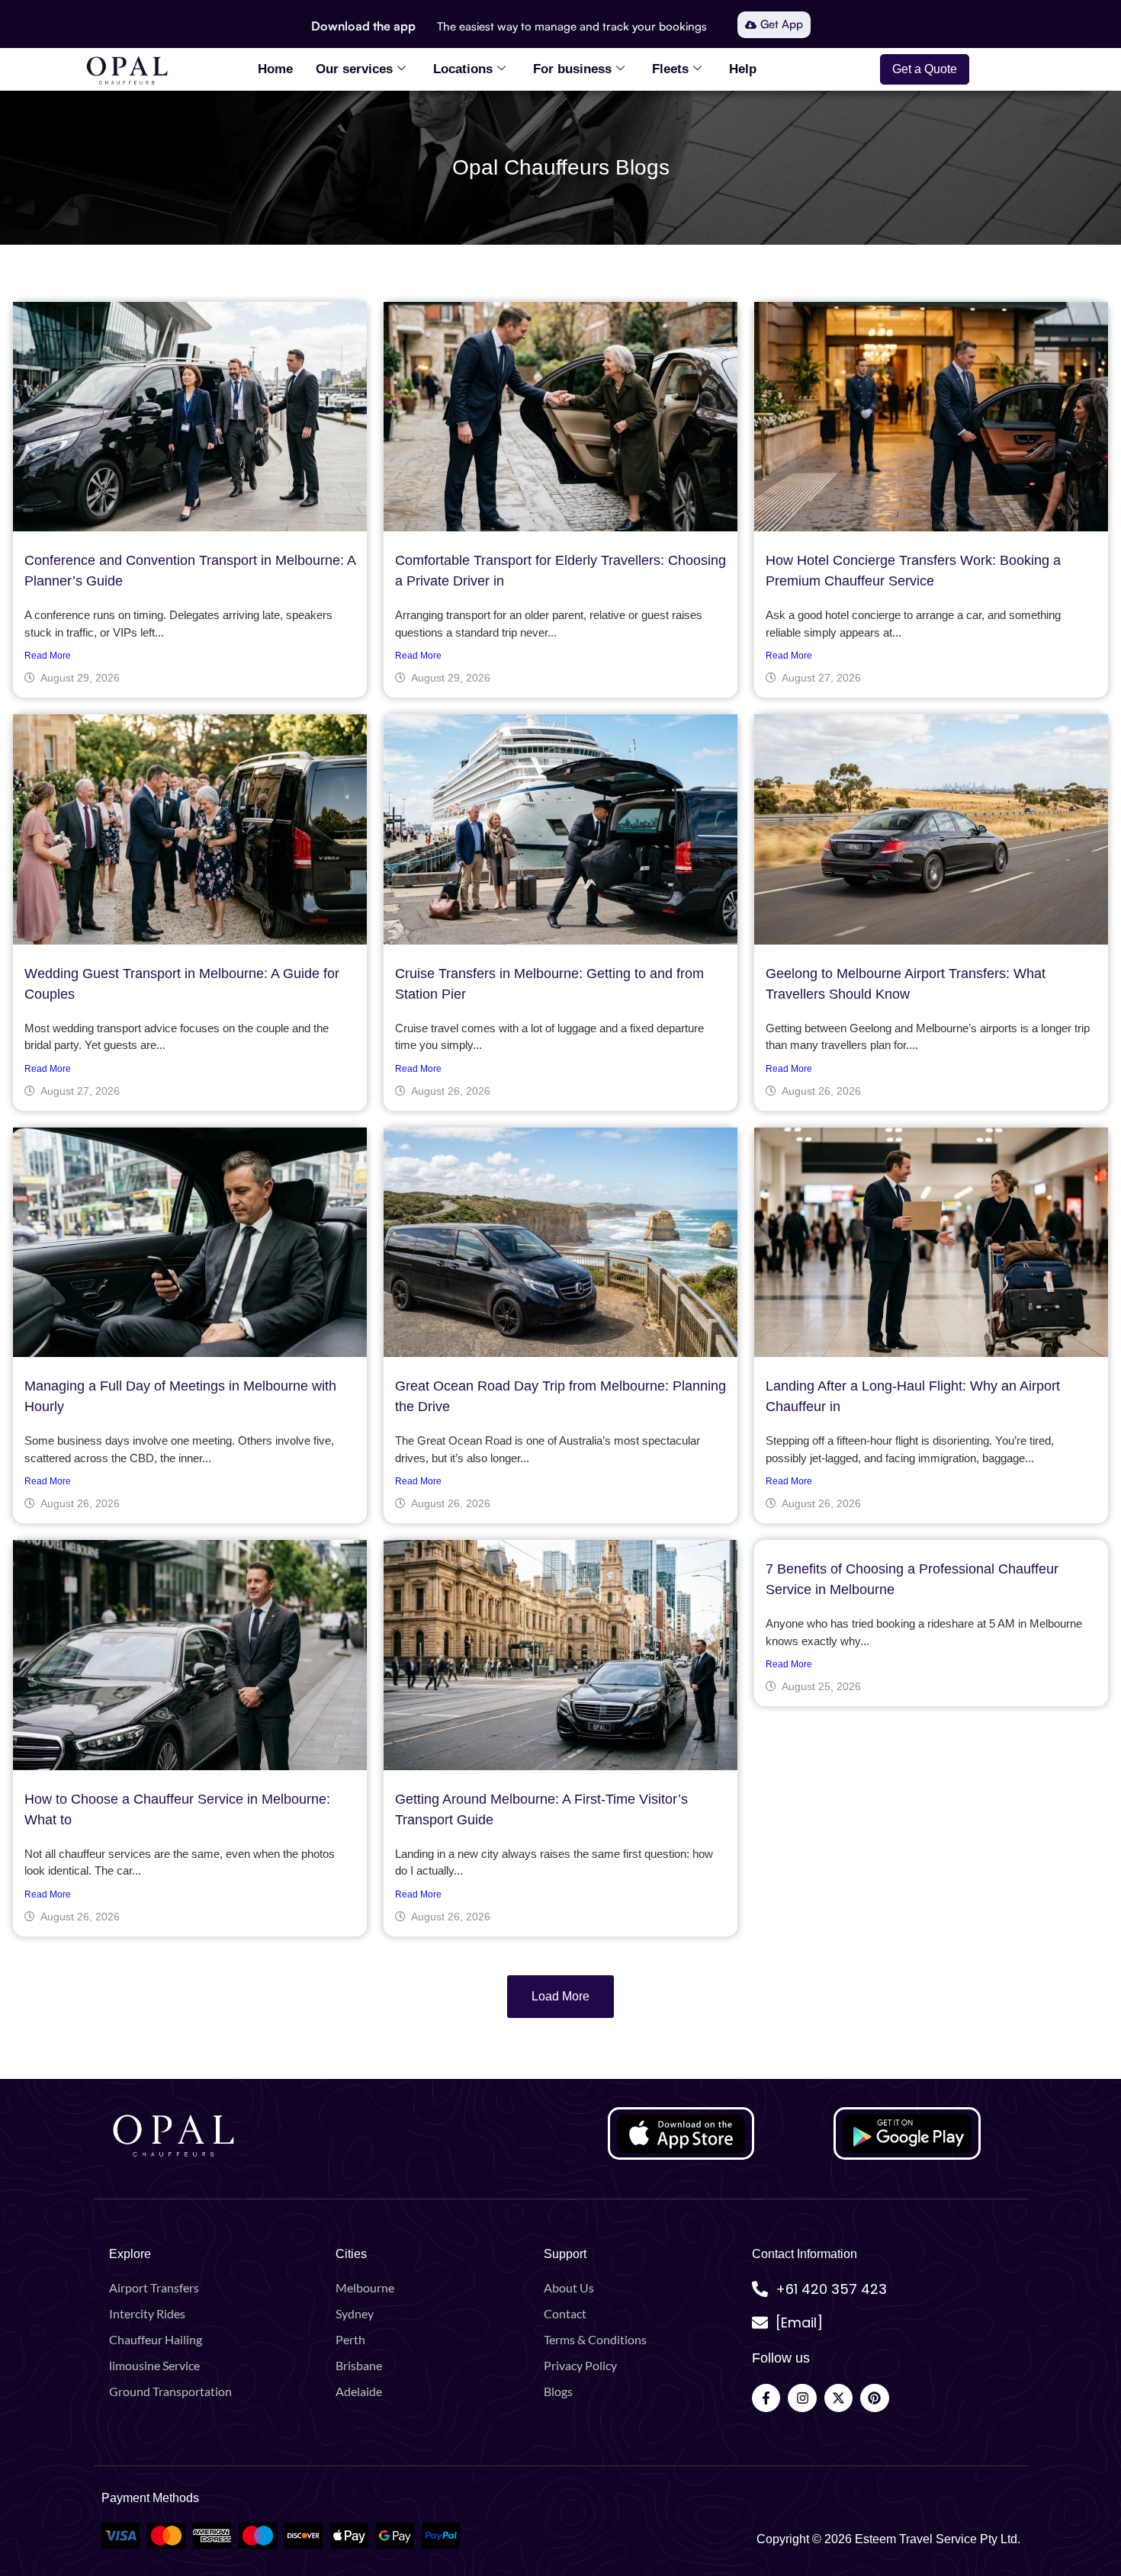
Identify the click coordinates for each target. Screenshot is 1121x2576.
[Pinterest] (874, 2398)
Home (275, 69)
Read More (48, 656)
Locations (463, 69)
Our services (354, 69)
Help (743, 69)
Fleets (670, 69)
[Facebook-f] (766, 2398)
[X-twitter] (838, 2398)
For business (572, 69)
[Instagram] (802, 2398)
